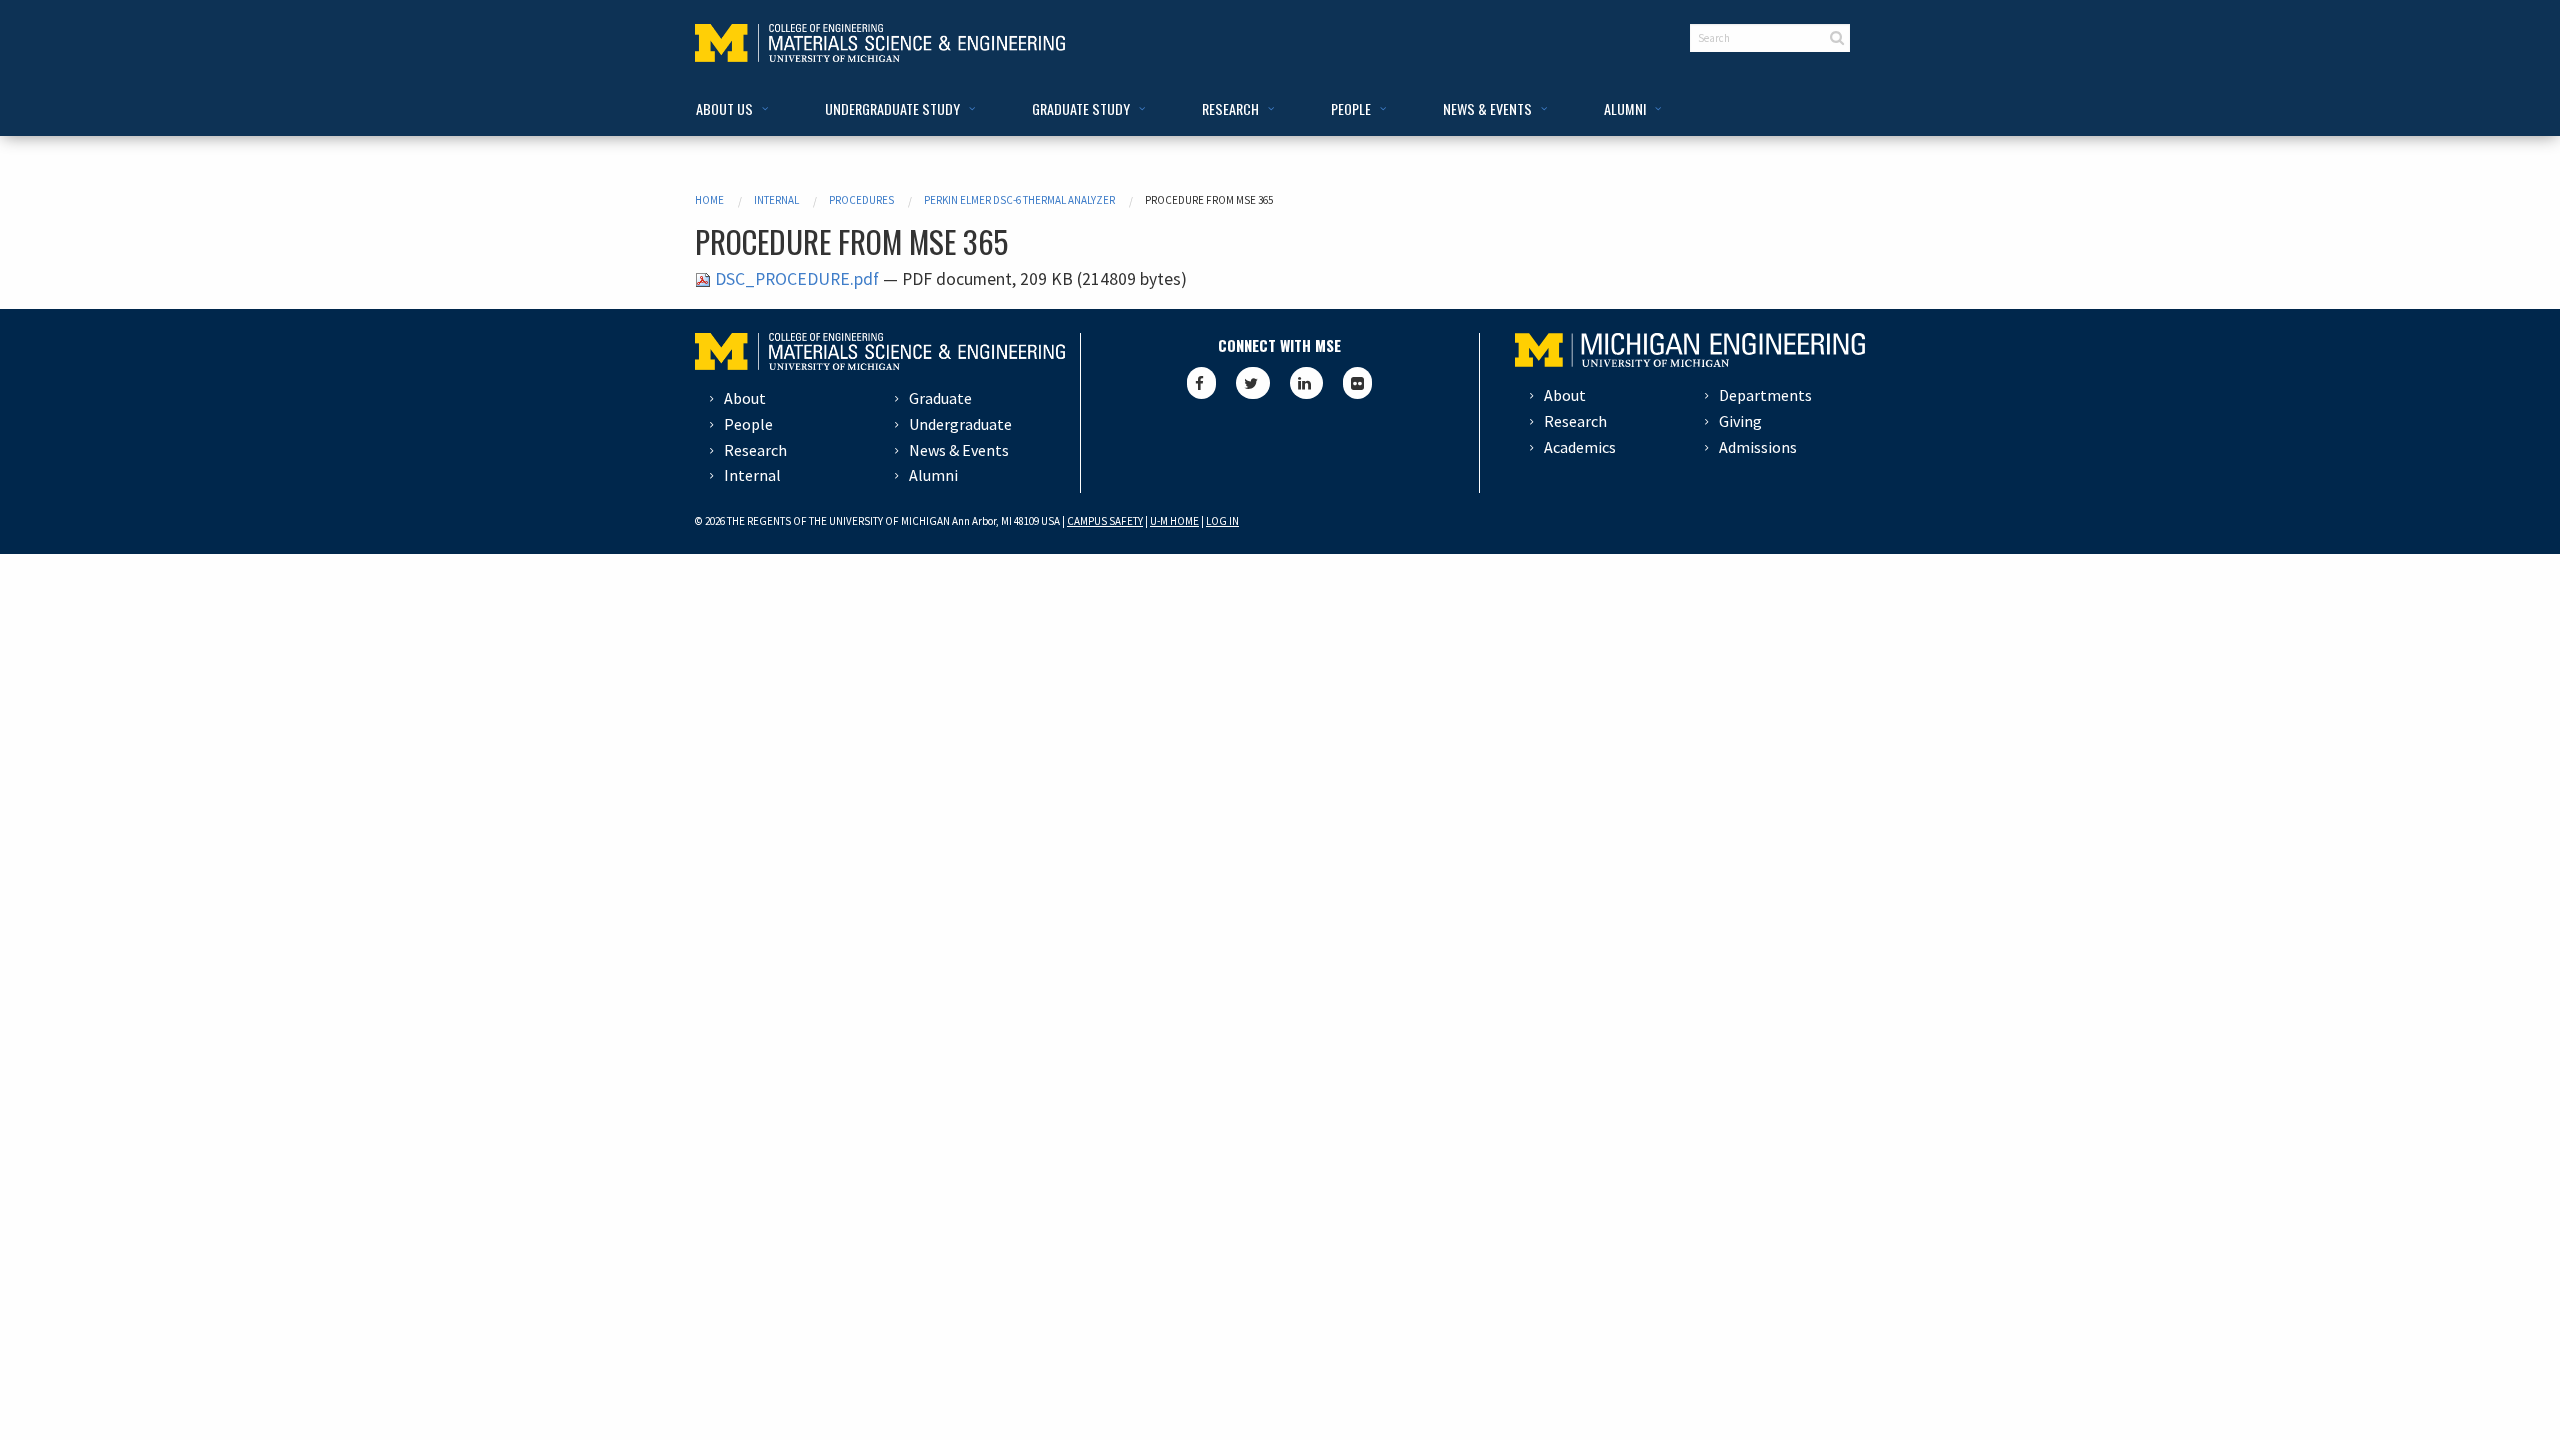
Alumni (933, 475)
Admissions (1758, 447)
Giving (1740, 421)
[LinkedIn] (1306, 383)
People (748, 424)
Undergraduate (960, 424)
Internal (776, 200)
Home (709, 200)
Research (755, 450)
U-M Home (1174, 521)
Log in (1222, 521)
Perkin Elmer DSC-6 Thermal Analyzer (1019, 200)
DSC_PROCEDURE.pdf (797, 279)
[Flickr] (1357, 383)
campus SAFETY (1105, 521)
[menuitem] (728, 109)
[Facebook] (1201, 383)
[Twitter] (1253, 383)
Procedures (861, 200)
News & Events (959, 450)
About (745, 398)
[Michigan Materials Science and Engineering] (880, 41)
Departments (1765, 395)
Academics (1580, 447)
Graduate (940, 398)
